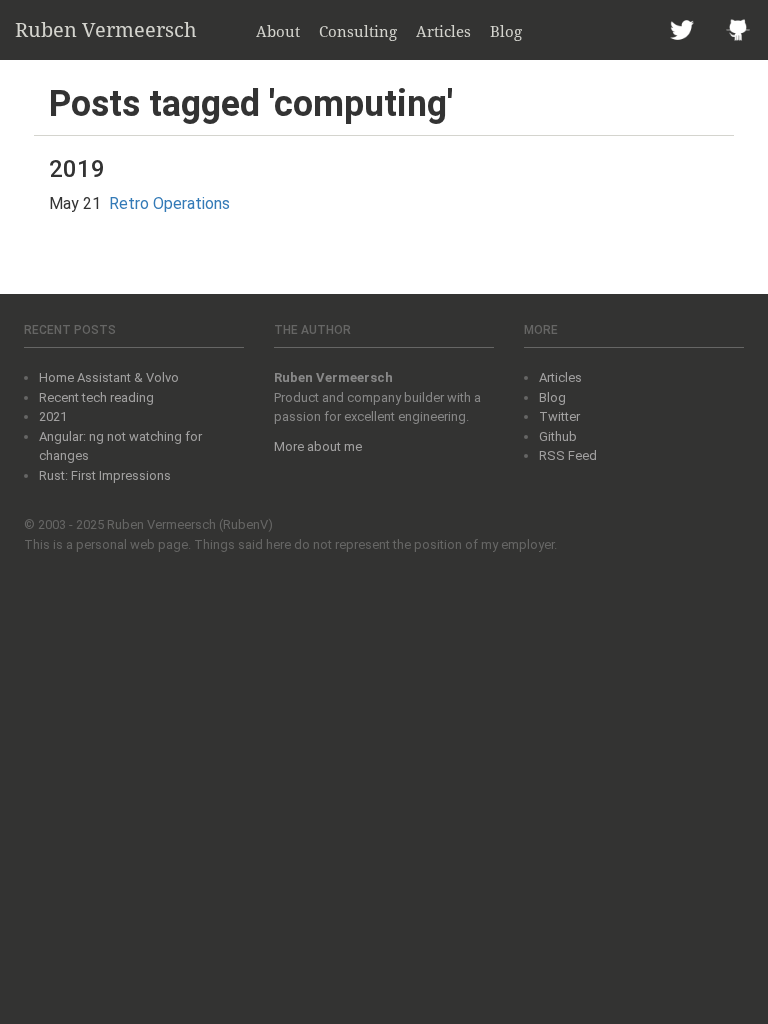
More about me (318, 446)
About (278, 31)
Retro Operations (169, 203)
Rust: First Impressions (105, 475)
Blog (506, 31)
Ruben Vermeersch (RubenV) (190, 524)
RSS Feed (568, 455)
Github (558, 436)
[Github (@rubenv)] (738, 30)
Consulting (358, 31)
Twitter (559, 416)
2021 (53, 416)
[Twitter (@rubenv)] (682, 30)
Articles (443, 31)
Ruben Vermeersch (106, 29)
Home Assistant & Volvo (109, 377)
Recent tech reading (96, 397)
